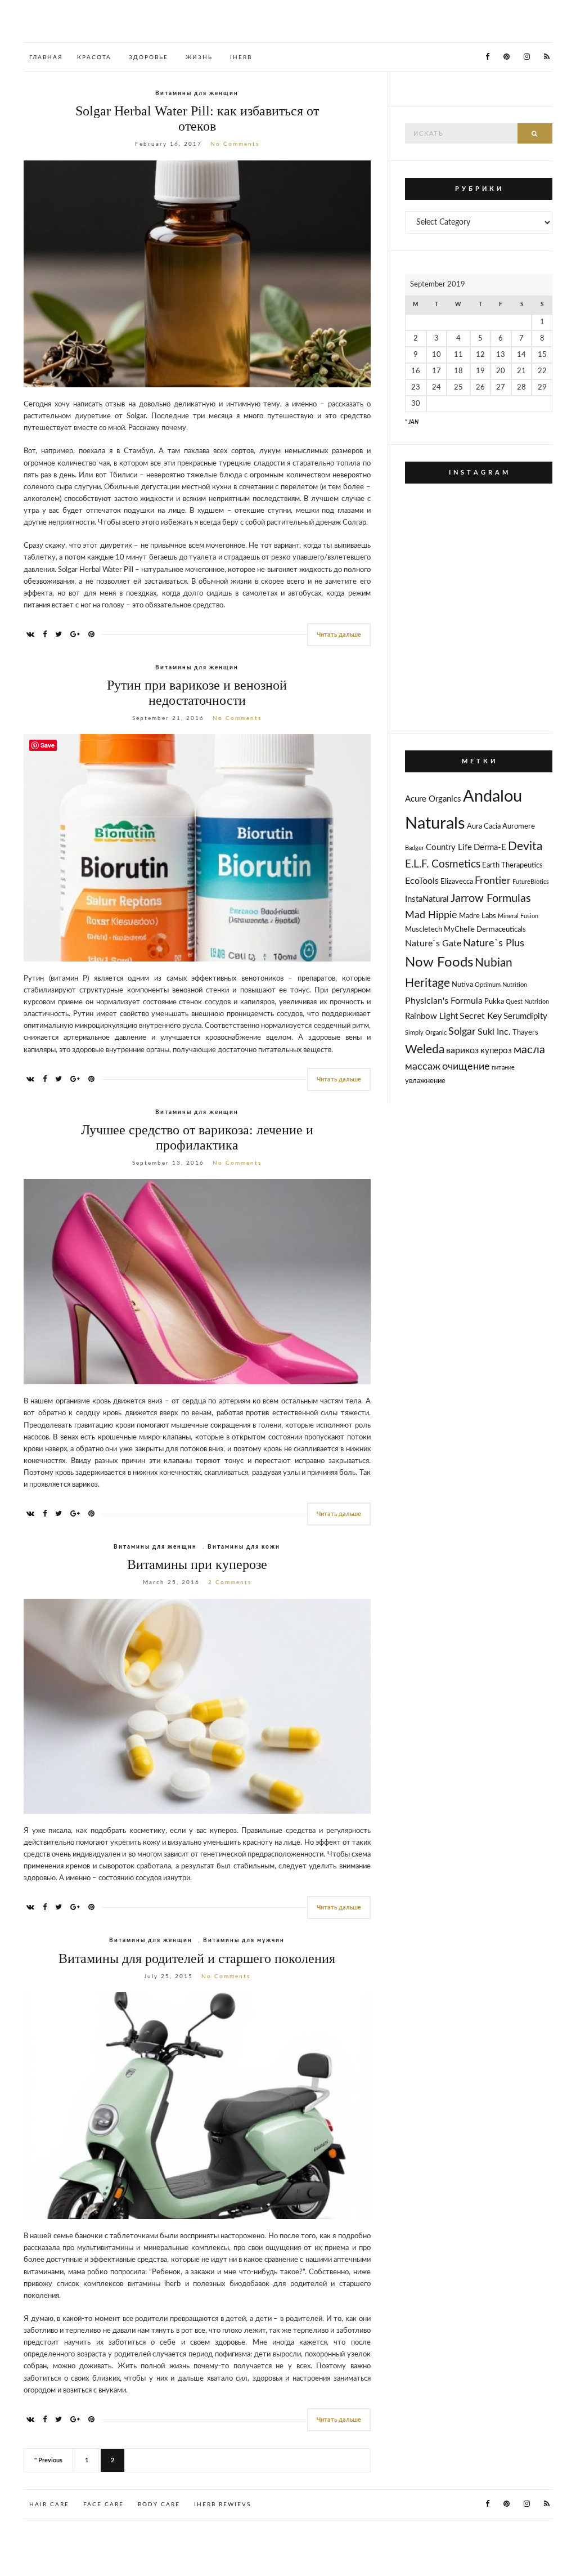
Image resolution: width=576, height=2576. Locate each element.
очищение (466, 1066)
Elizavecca (457, 882)
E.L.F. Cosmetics (443, 864)
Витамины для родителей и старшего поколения (197, 1958)
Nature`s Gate (433, 943)
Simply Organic (426, 1033)
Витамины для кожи (244, 1547)
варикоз (462, 1050)
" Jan (412, 422)
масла (529, 1050)
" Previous (48, 2460)
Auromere (519, 827)
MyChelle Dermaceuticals (485, 930)
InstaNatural (427, 899)
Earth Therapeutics (512, 866)
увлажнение (425, 1081)
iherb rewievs (222, 2505)
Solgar (462, 1032)
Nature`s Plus (494, 943)
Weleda (425, 1050)
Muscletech (424, 930)
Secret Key (481, 1016)
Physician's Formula (444, 1001)
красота (94, 57)
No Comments (235, 144)
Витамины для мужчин (244, 1940)
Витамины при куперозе (197, 1564)
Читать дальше (339, 635)
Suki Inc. (494, 1032)
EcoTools (422, 881)
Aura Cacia (484, 827)
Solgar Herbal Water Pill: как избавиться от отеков (197, 118)
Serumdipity (525, 1016)
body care (159, 2505)
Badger (415, 848)
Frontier (493, 881)
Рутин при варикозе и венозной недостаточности (197, 693)
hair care (49, 2505)
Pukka (494, 1002)
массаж (423, 1066)
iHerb (241, 57)
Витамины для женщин (197, 93)
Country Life (449, 848)
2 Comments (230, 1582)
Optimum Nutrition (501, 985)
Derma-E (490, 848)
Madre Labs (478, 916)
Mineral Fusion (518, 916)
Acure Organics (433, 799)
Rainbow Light (431, 1016)
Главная (46, 57)
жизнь (199, 57)
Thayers (525, 1033)
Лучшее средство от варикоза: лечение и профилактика (197, 1137)
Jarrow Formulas (491, 898)
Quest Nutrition (527, 1002)
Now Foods (439, 963)
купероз (496, 1051)
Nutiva (462, 985)
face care (103, 2505)
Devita (525, 846)
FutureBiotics (531, 882)
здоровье (148, 57)
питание (503, 1068)
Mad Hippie (431, 915)
